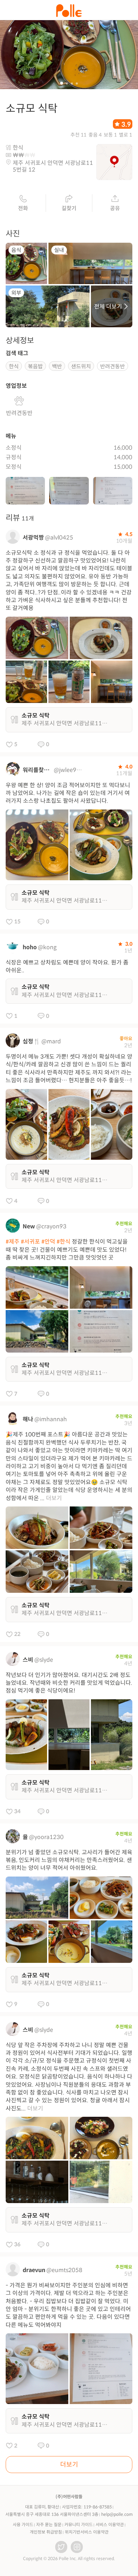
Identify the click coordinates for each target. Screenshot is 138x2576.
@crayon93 (51, 1226)
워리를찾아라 (38, 770)
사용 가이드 (23, 2525)
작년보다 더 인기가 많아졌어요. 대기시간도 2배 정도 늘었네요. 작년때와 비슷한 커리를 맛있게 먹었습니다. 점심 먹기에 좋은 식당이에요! (69, 1683)
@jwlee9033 (69, 770)
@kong (47, 947)
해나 (28, 1419)
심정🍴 (31, 1041)
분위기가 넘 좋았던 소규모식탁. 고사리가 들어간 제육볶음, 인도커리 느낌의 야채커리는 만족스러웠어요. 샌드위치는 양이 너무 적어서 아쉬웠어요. (69, 1860)
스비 (28, 1660)
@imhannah (51, 1419)
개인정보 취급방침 (46, 2532)
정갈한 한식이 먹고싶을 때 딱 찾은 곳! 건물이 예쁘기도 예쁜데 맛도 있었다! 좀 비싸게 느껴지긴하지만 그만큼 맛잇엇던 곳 (67, 1250)
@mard (51, 1041)
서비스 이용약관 (110, 2525)
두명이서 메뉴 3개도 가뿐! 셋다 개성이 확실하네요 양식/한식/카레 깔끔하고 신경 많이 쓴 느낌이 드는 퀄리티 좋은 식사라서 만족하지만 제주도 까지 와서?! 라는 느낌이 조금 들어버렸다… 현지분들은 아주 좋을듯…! (69, 1068)
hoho (30, 947)
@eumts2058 (64, 2270)
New (29, 1226)
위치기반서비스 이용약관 (87, 2532)
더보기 (54, 1498)
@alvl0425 (59, 538)
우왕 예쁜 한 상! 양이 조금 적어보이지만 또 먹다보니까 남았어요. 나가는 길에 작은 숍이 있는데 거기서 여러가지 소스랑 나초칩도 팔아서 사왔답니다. (68, 793)
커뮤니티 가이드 (79, 2525)
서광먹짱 (33, 538)
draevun (34, 2270)
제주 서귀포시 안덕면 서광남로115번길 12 (53, 166)
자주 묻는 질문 (49, 2525)
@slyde (44, 1660)
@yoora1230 (46, 1837)
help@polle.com (117, 2514)
